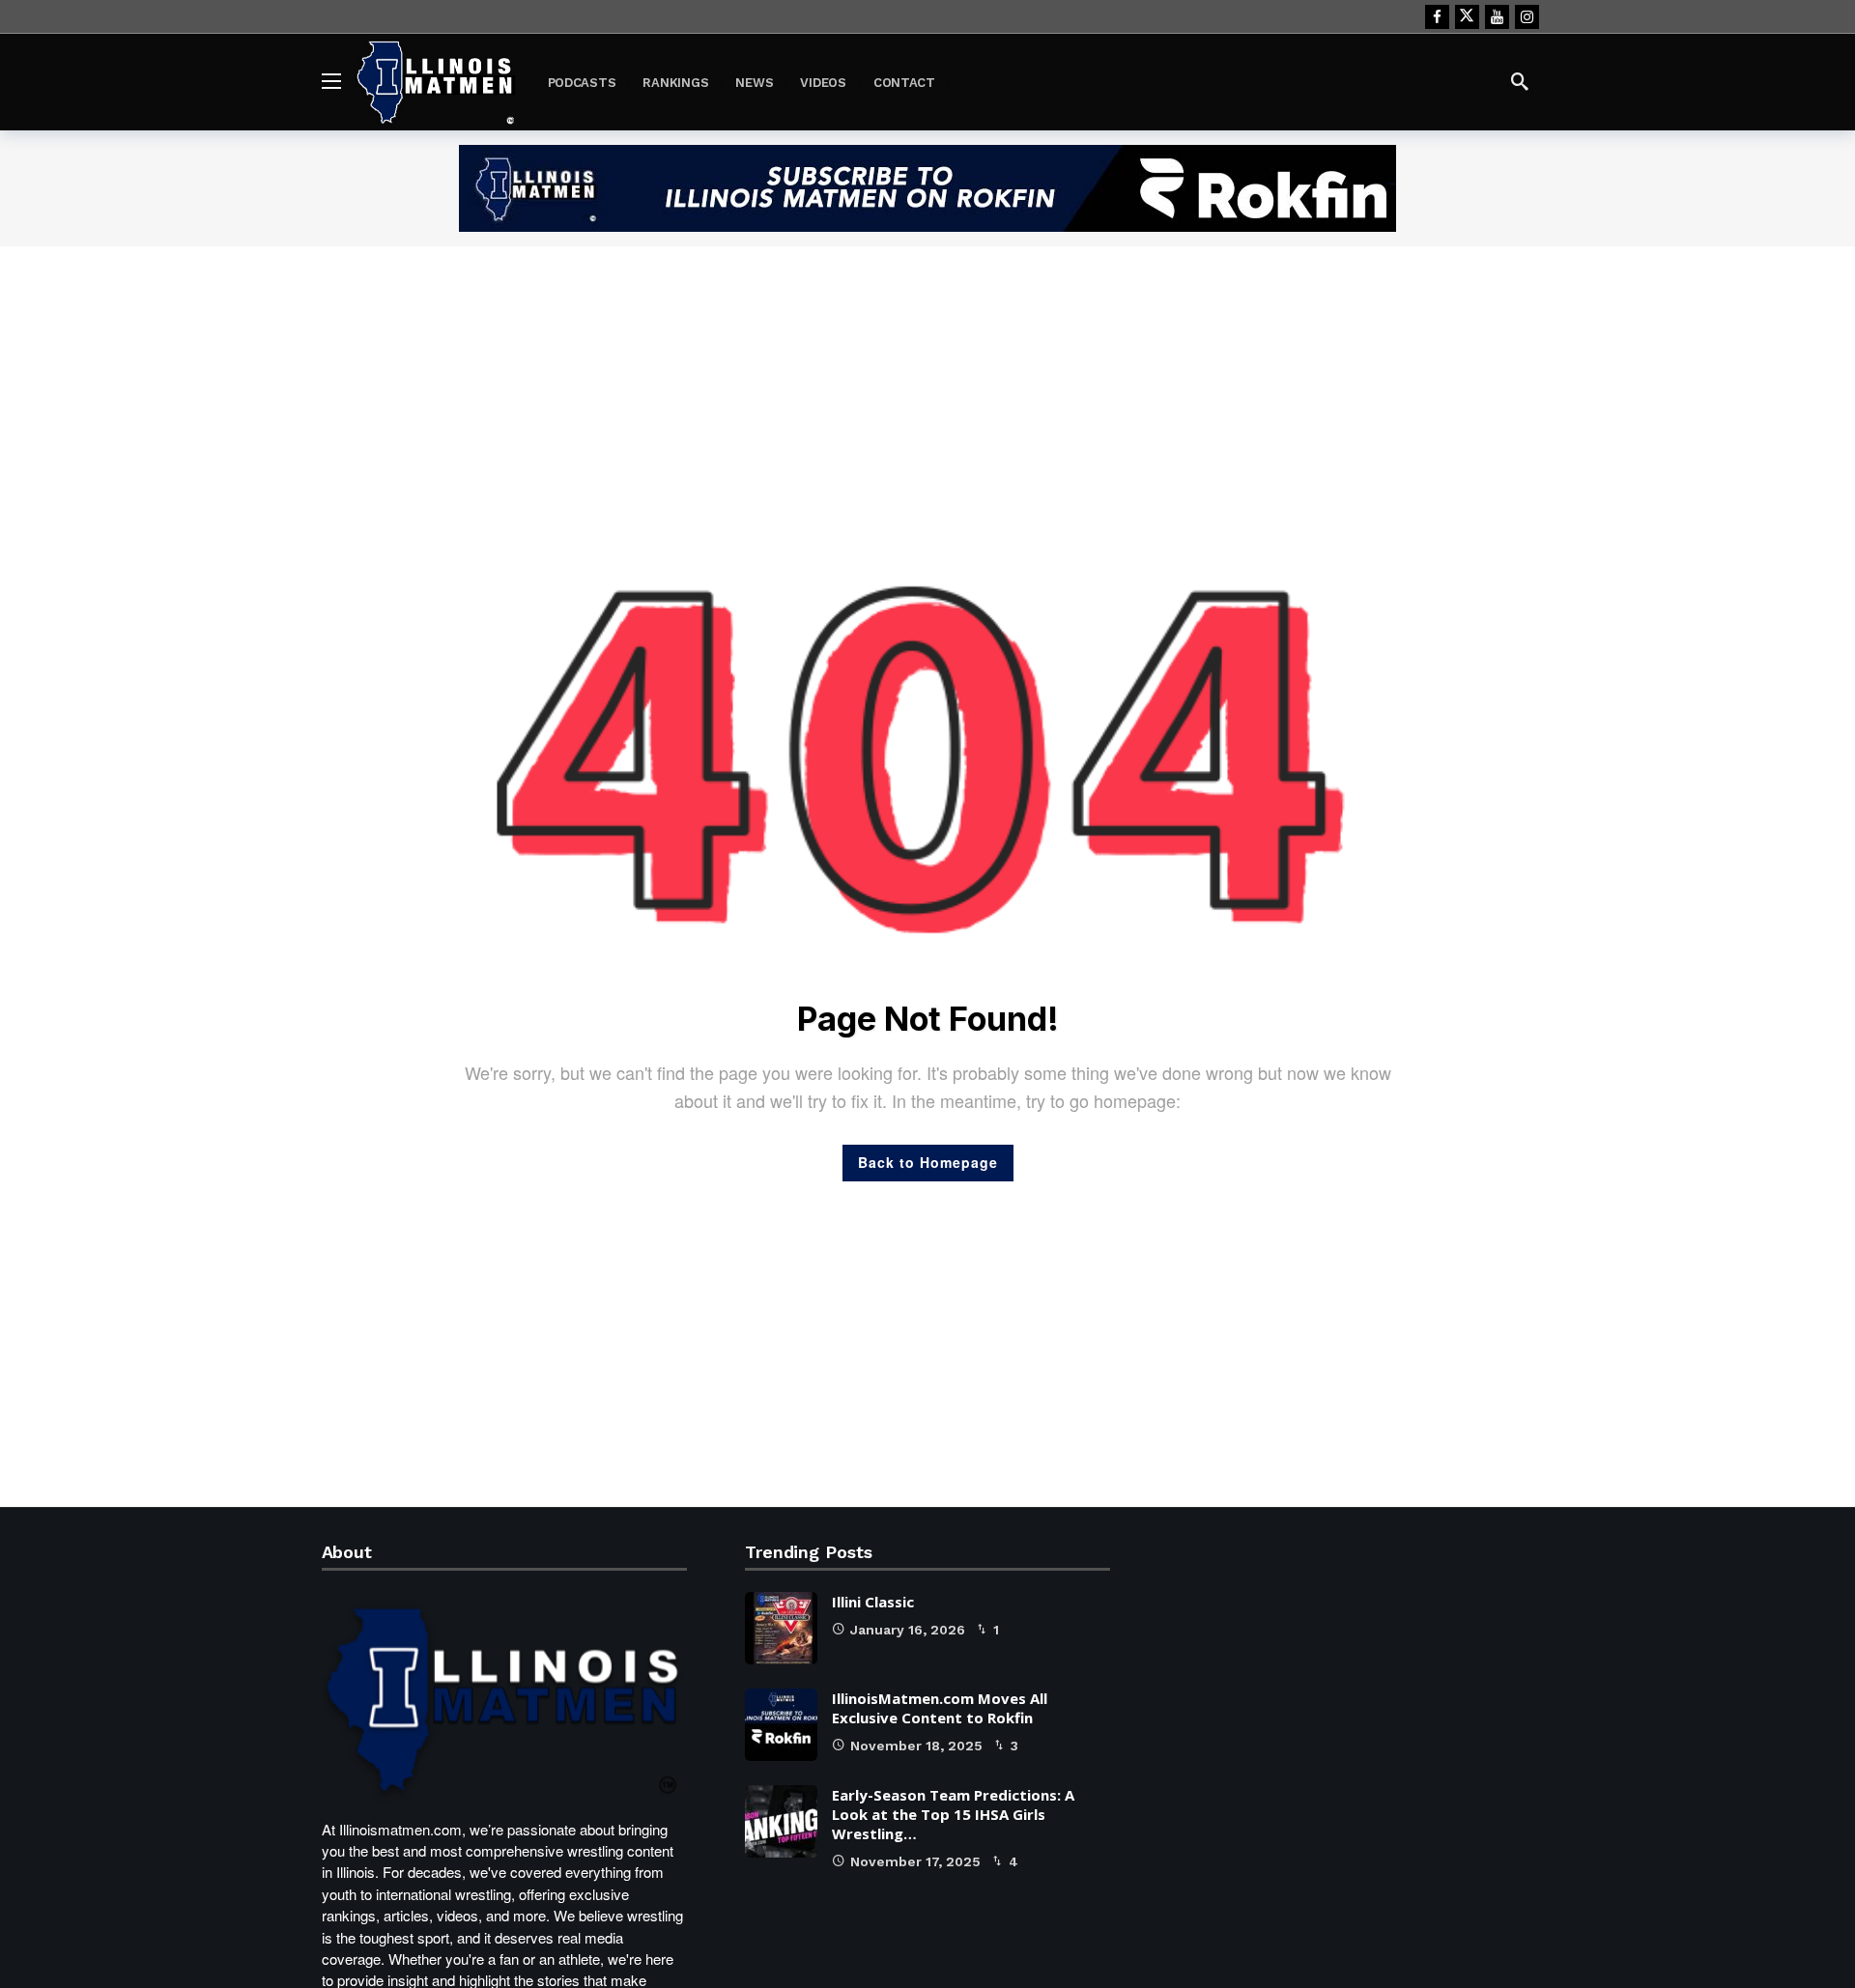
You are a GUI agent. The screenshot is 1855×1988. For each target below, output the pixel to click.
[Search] (1520, 81)
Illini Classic (873, 1602)
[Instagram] (1527, 17)
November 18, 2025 (916, 1746)
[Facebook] (1437, 17)
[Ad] (927, 188)
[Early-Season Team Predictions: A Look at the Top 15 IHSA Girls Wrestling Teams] (781, 1821)
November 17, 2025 (915, 1861)
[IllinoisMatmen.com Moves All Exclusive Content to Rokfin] (781, 1725)
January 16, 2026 (908, 1630)
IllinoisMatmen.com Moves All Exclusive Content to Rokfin (940, 1708)
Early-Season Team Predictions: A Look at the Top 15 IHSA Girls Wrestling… (953, 1814)
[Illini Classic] (781, 1628)
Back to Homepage (928, 1162)
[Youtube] (1497, 17)
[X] (1467, 17)
